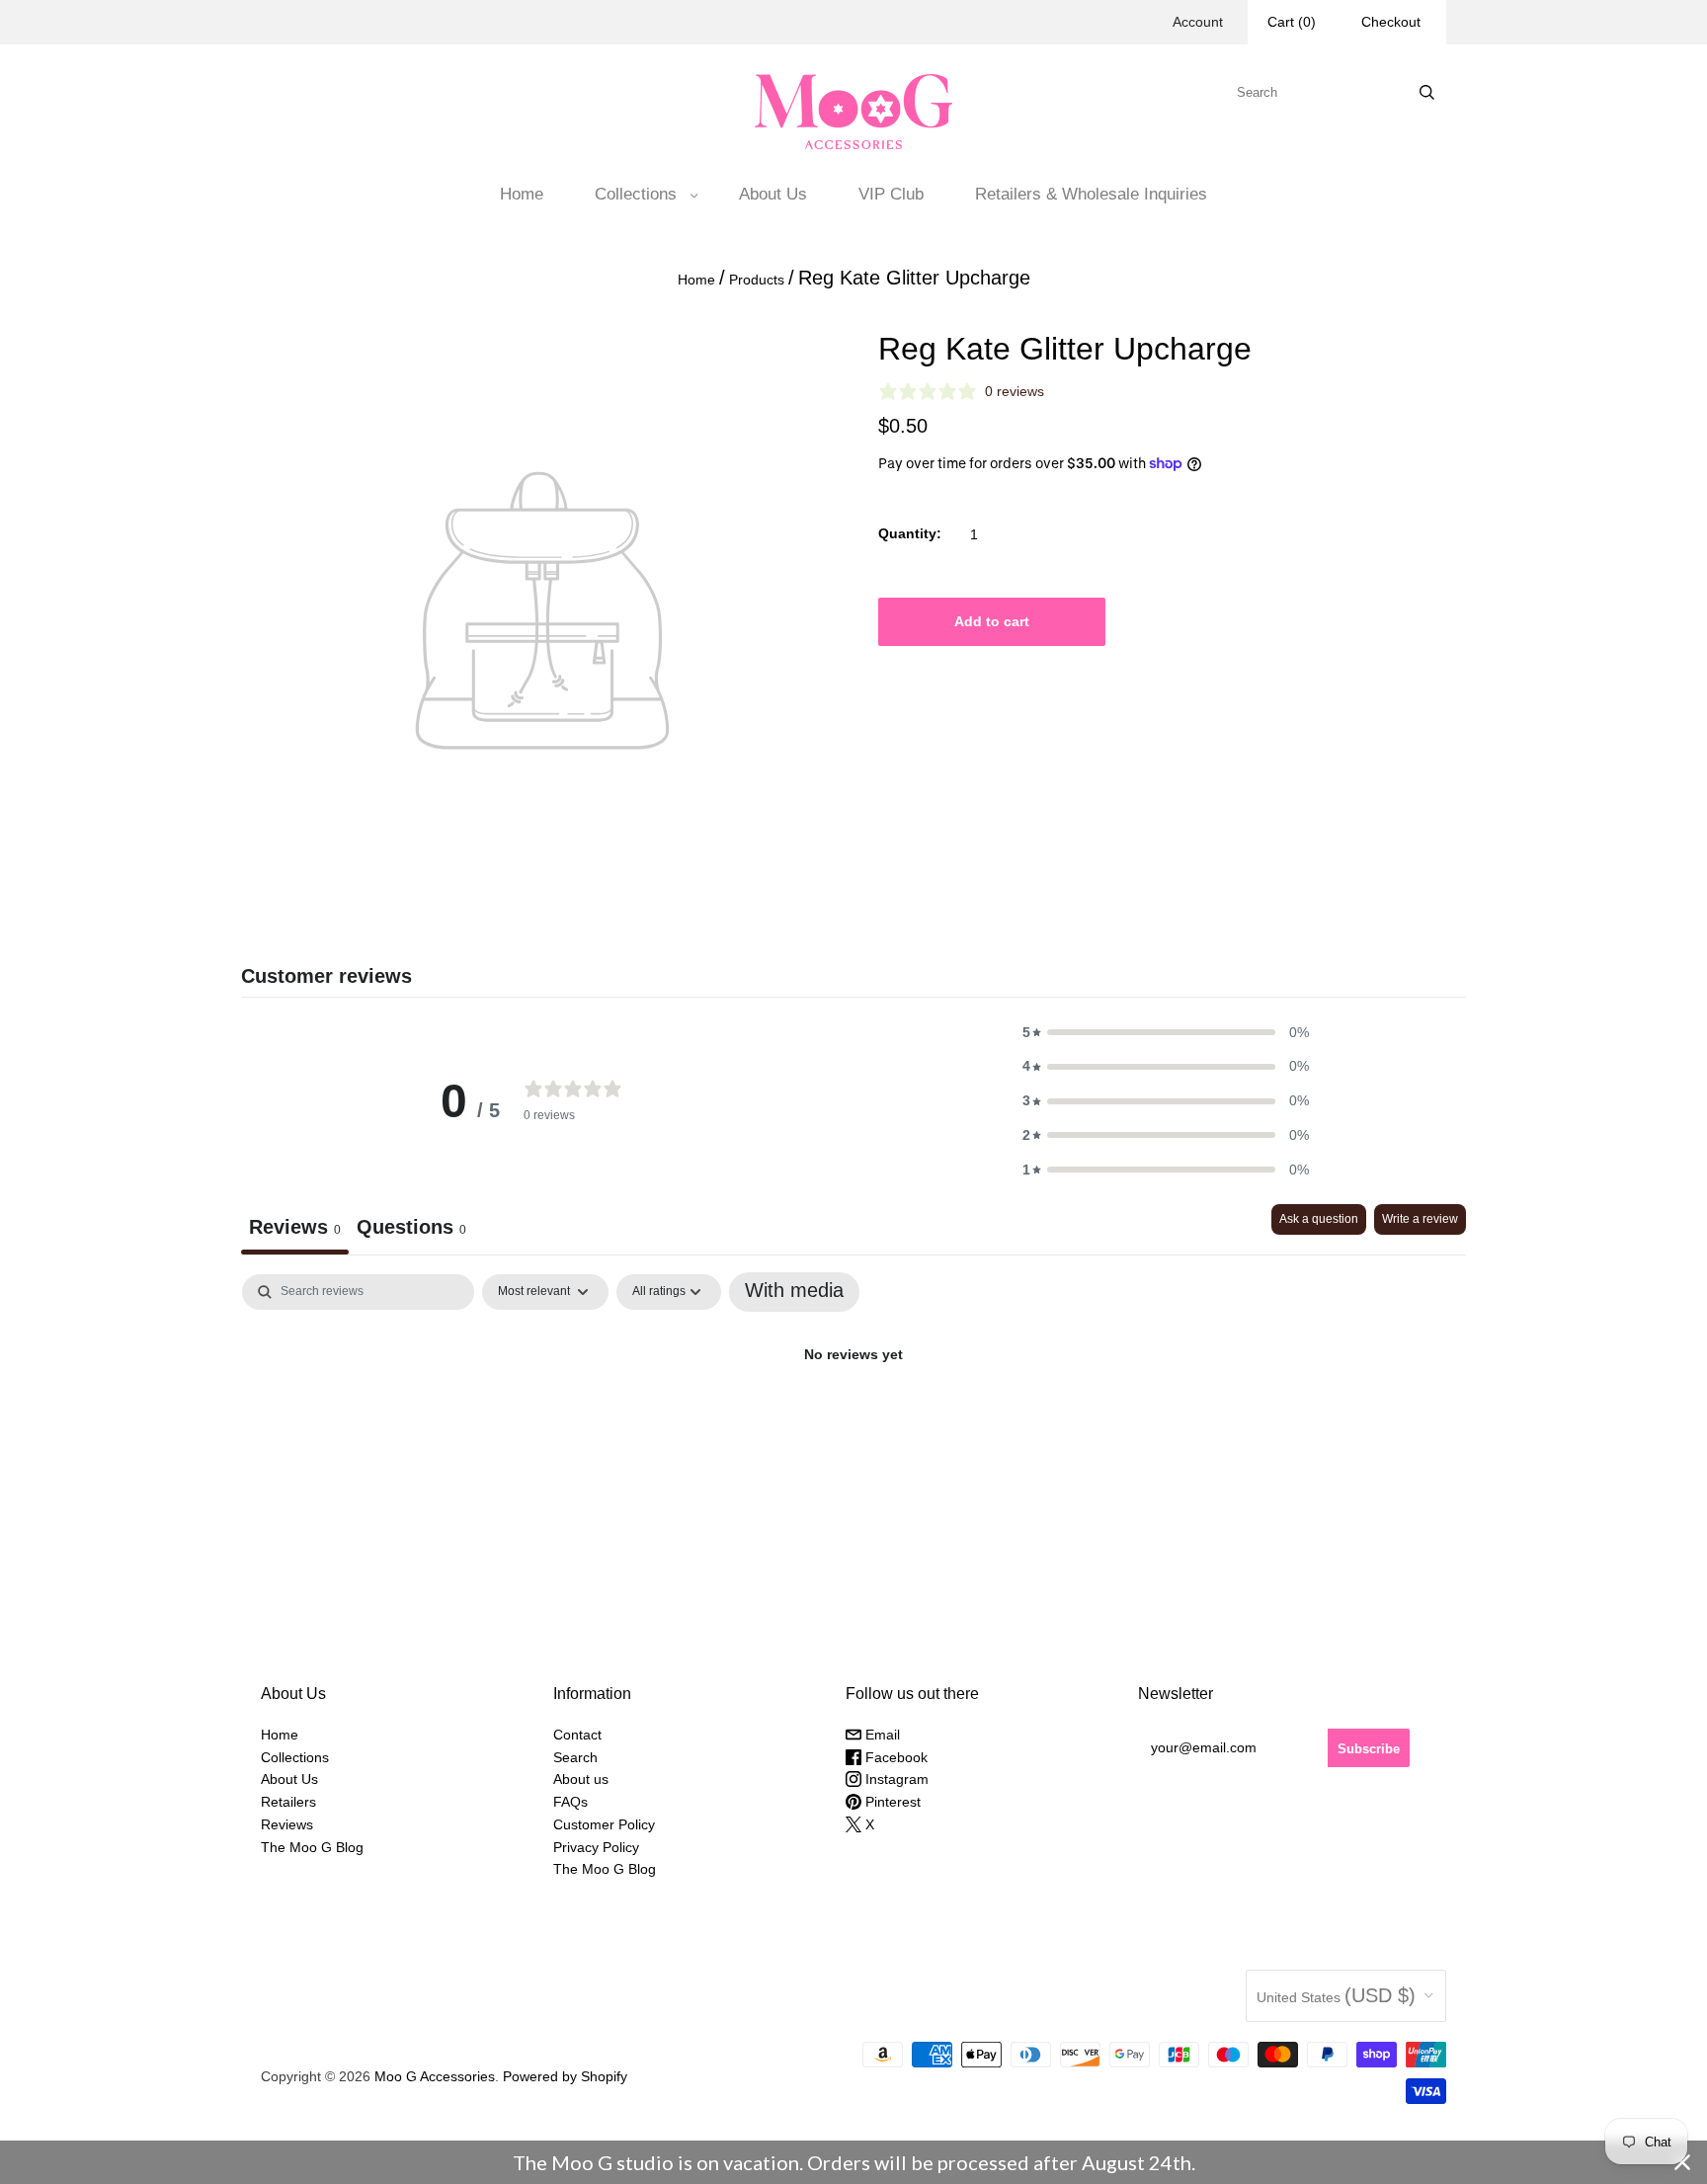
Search (575, 1757)
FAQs (570, 1802)
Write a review (1420, 1219)
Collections (636, 194)
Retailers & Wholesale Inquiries (1091, 194)
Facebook (894, 1757)
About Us (773, 194)
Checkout (1391, 22)
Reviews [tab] (295, 1227)
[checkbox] (794, 1292)
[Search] (1427, 92)
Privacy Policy (596, 1847)
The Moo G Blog (312, 1847)
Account (1198, 22)
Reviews (287, 1824)
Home (522, 194)
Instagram (895, 1779)
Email (881, 1735)
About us (581, 1779)
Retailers (288, 1802)
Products (757, 280)
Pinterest (891, 1802)
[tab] (411, 1229)
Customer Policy (604, 1824)
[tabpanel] (853, 1420)
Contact (577, 1735)
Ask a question (1319, 1219)
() (1292, 22)
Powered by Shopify (565, 2076)
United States (1336, 1995)
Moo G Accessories (435, 2076)
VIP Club (891, 194)
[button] (1166, 1033)
